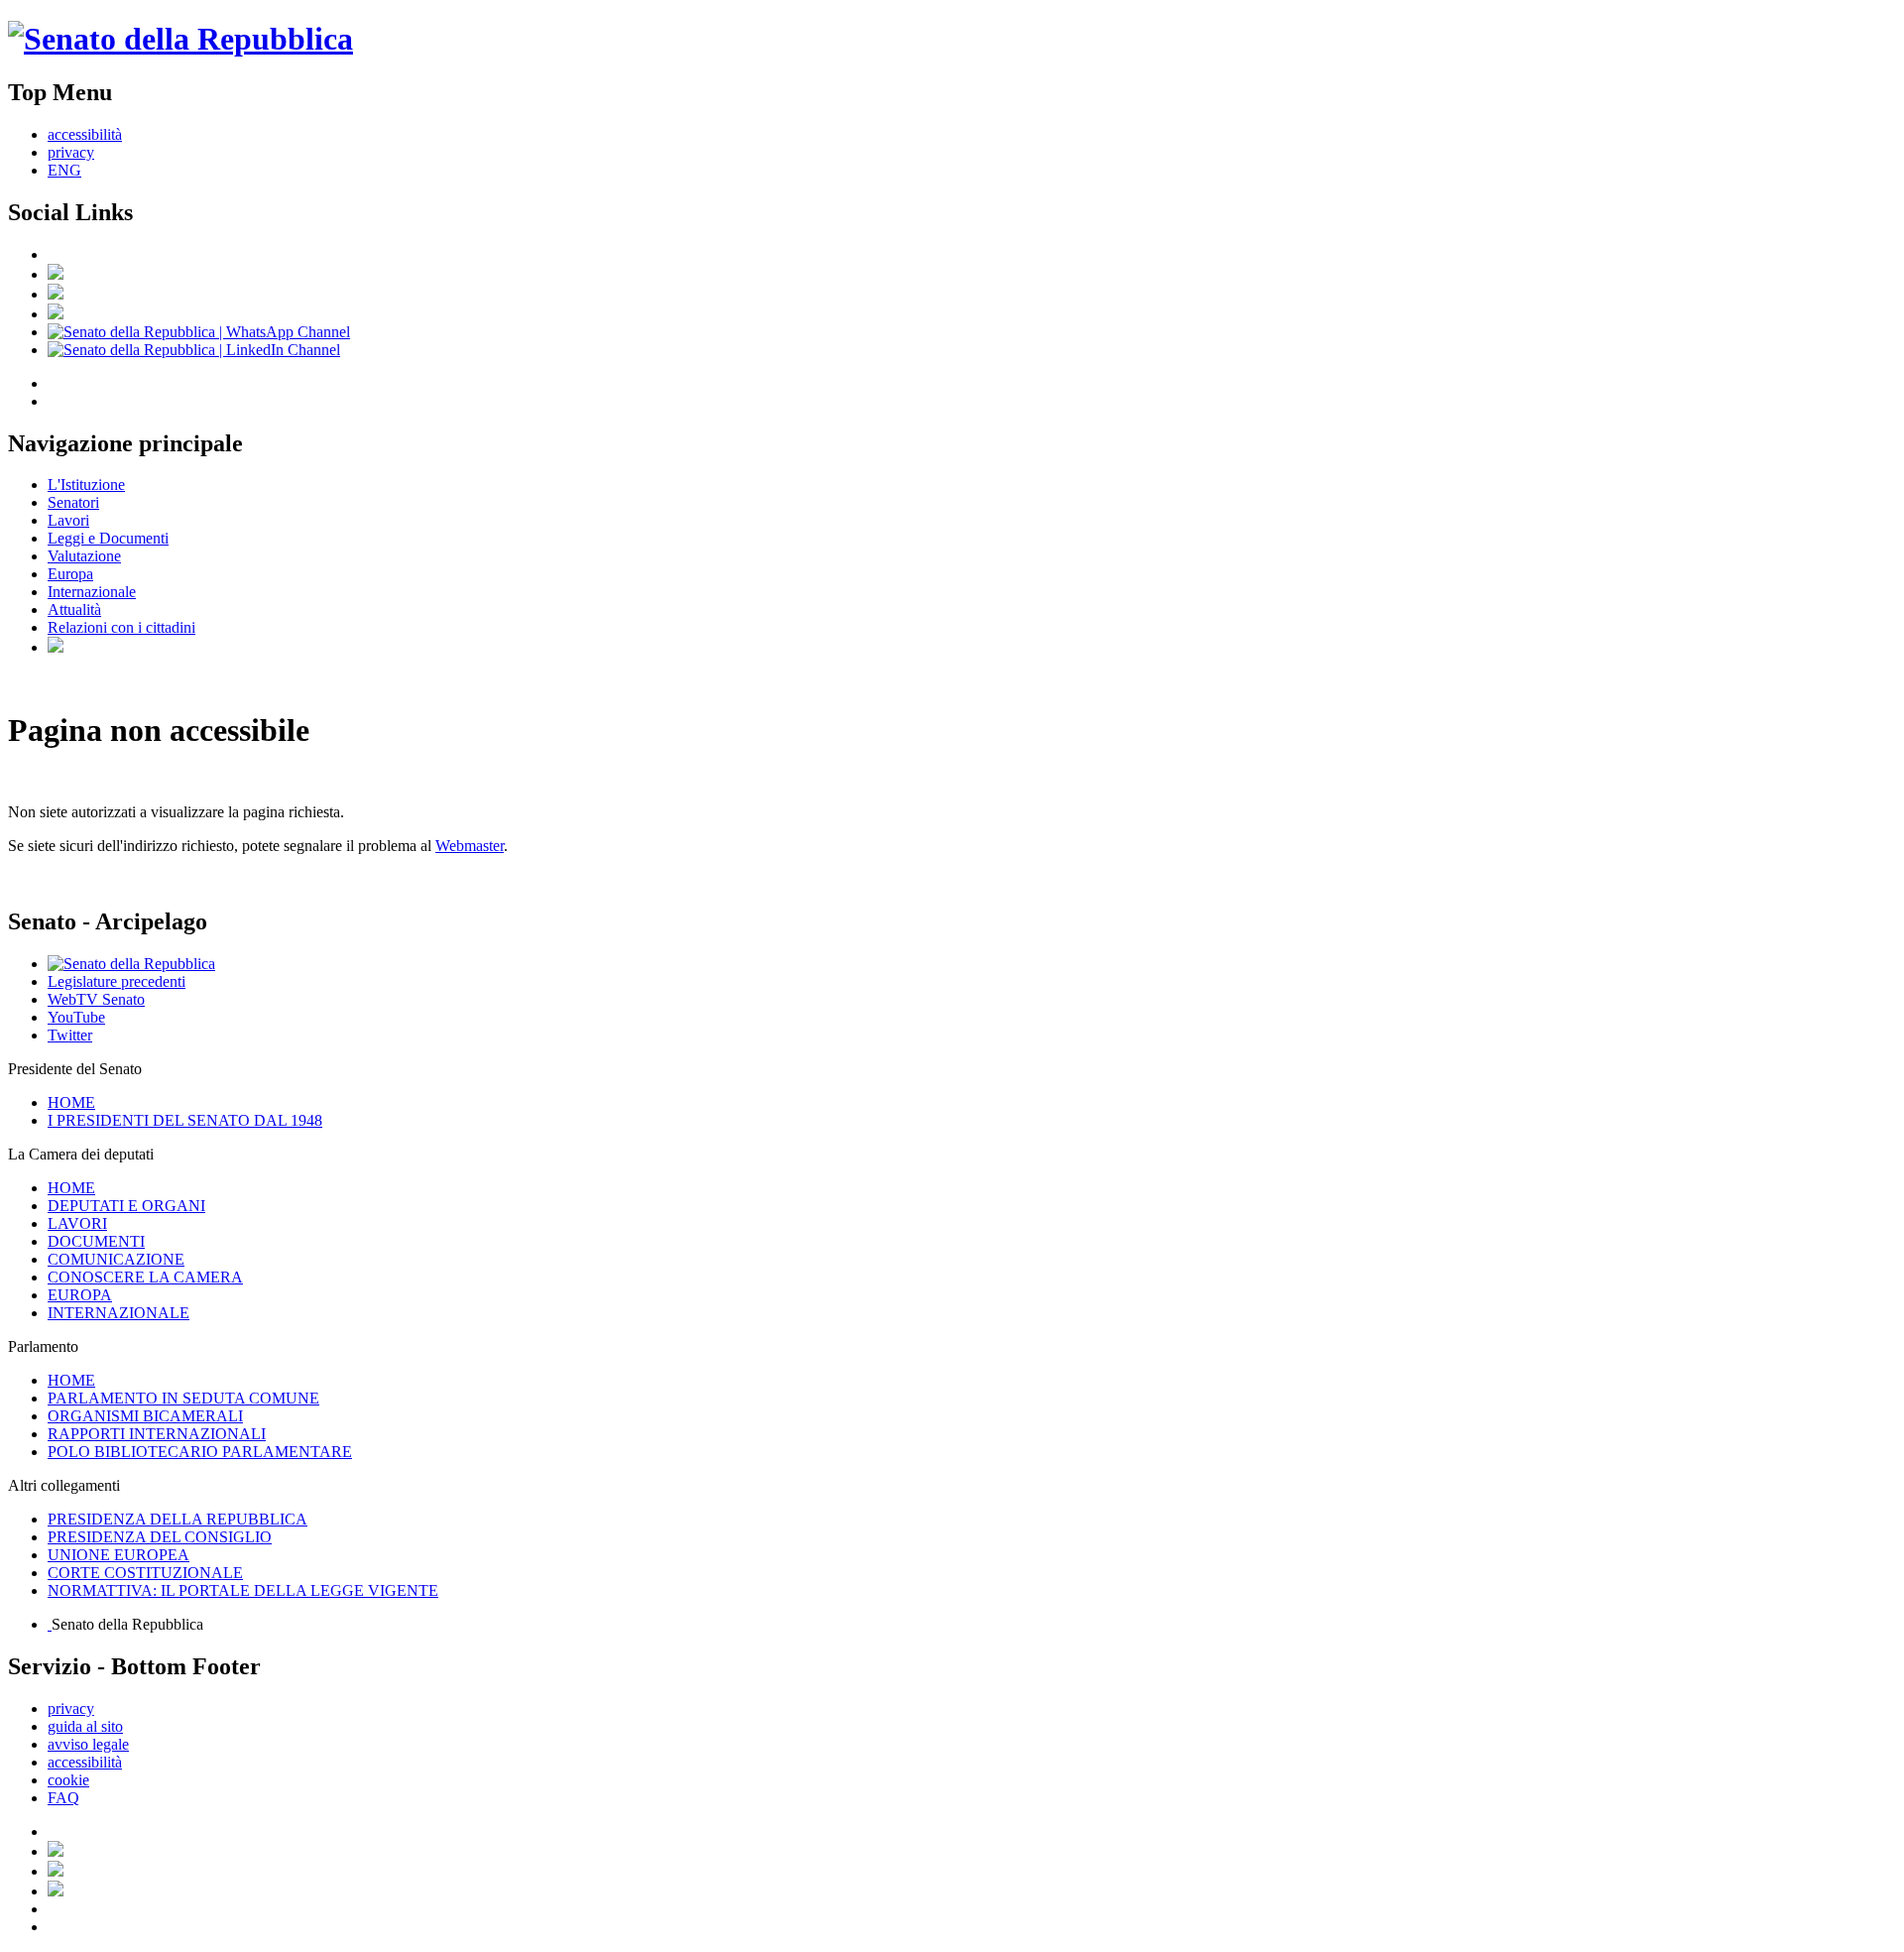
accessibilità (85, 134)
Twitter (70, 1035)
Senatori (73, 502)
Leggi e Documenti (108, 538)
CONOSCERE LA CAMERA (145, 1277)
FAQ (63, 1798)
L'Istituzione (86, 485)
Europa (70, 574)
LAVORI (77, 1223)
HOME (71, 1102)
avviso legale (88, 1744)
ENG (64, 170)
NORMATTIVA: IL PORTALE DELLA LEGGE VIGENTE (243, 1590)
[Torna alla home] (180, 39)
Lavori (68, 520)
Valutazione (84, 556)
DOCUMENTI (96, 1241)
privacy (71, 152)
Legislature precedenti (117, 981)
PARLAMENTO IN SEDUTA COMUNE (183, 1398)
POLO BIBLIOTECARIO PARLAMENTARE (200, 1452)
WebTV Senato (96, 999)
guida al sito (85, 1726)
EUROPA (80, 1295)
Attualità (74, 610)
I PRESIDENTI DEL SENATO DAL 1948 (185, 1120)
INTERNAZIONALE (119, 1313)
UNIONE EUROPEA (119, 1555)
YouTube (76, 1017)
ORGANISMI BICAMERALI (145, 1416)
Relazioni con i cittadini (121, 627)
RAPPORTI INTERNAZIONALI (157, 1434)
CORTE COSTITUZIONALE (145, 1573)
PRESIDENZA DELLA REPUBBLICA (178, 1519)
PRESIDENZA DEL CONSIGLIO (160, 1537)
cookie (68, 1780)
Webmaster (470, 846)
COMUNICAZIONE (116, 1259)
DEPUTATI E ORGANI (126, 1206)
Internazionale (92, 592)
